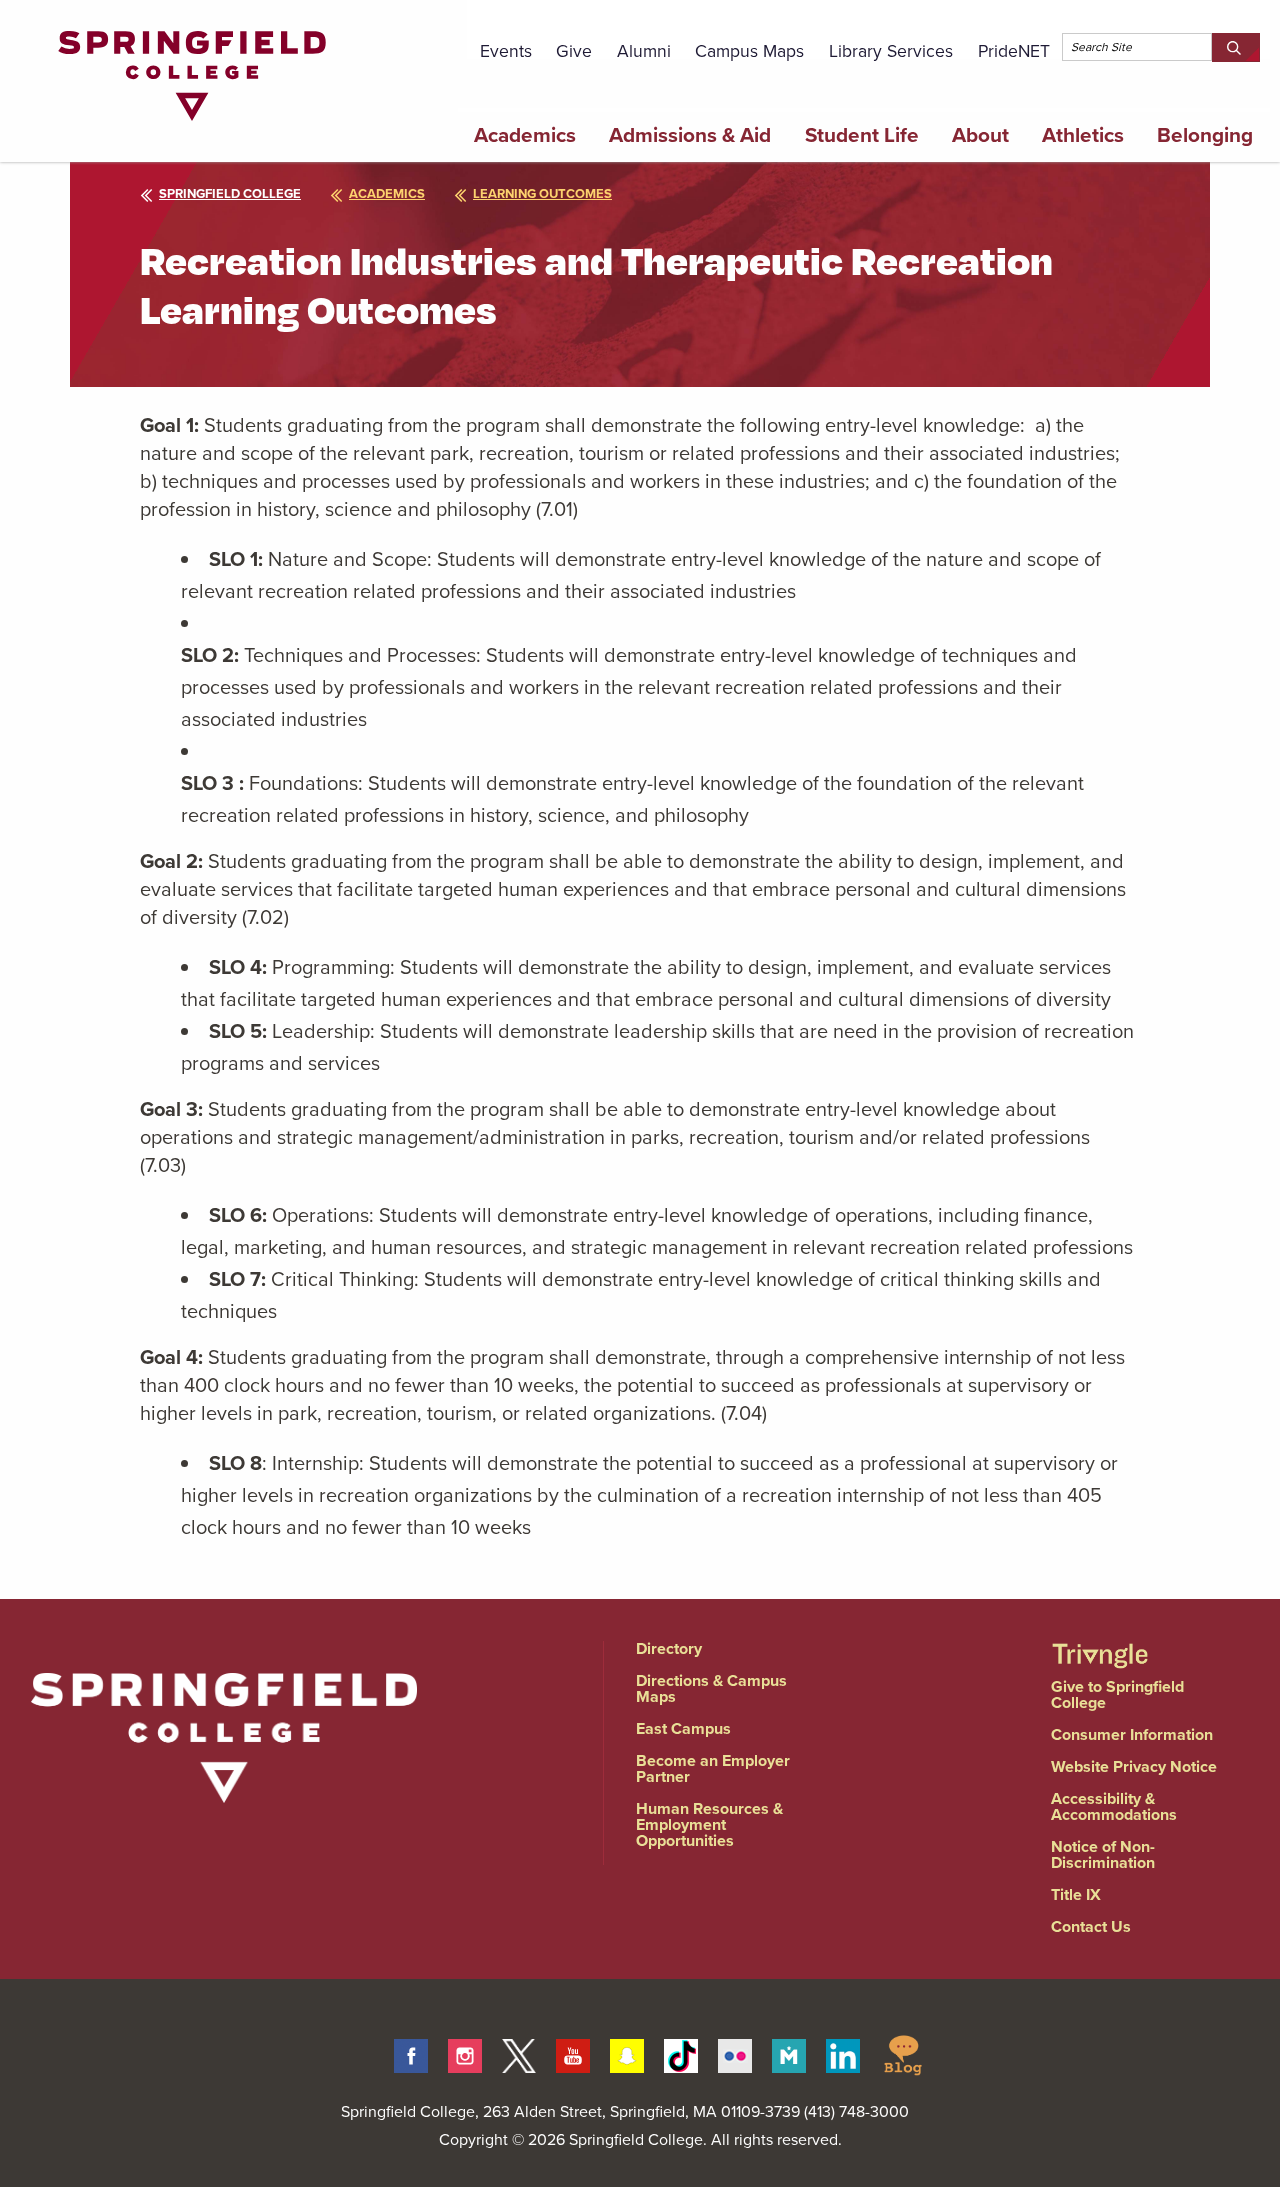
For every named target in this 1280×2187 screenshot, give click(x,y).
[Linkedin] (843, 2053)
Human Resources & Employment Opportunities (709, 1824)
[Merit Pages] (789, 2053)
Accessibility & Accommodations (1114, 1806)
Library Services (891, 51)
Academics (525, 135)
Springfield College (230, 193)
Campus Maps (749, 51)
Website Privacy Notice (1134, 1766)
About (980, 135)
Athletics (1083, 135)
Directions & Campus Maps (711, 1688)
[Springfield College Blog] (903, 2053)
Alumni (644, 51)
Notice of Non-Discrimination (1103, 1854)
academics (387, 193)
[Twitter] (519, 2053)
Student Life (862, 135)
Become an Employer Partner (713, 1768)
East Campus (683, 1728)
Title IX (1076, 1894)
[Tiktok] (681, 2053)
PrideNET (1014, 51)
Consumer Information (1132, 1734)
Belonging (1205, 135)
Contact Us (1091, 1926)
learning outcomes (542, 193)
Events (506, 51)
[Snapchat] (627, 2053)
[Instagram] (465, 2053)
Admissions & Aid (690, 135)
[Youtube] (573, 2053)
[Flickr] (735, 2053)
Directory (669, 1648)
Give (574, 51)
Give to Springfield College (1117, 1694)
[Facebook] (411, 2053)
